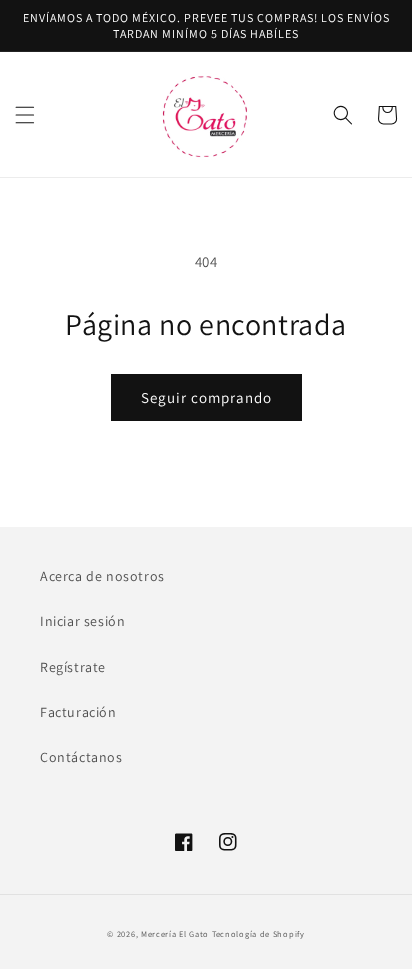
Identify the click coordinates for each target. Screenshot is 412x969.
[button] (25, 115)
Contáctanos (81, 757)
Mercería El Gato (175, 933)
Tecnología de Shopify (258, 933)
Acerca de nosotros (102, 576)
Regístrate (73, 667)
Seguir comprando (206, 397)
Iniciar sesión (82, 621)
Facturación (78, 712)
